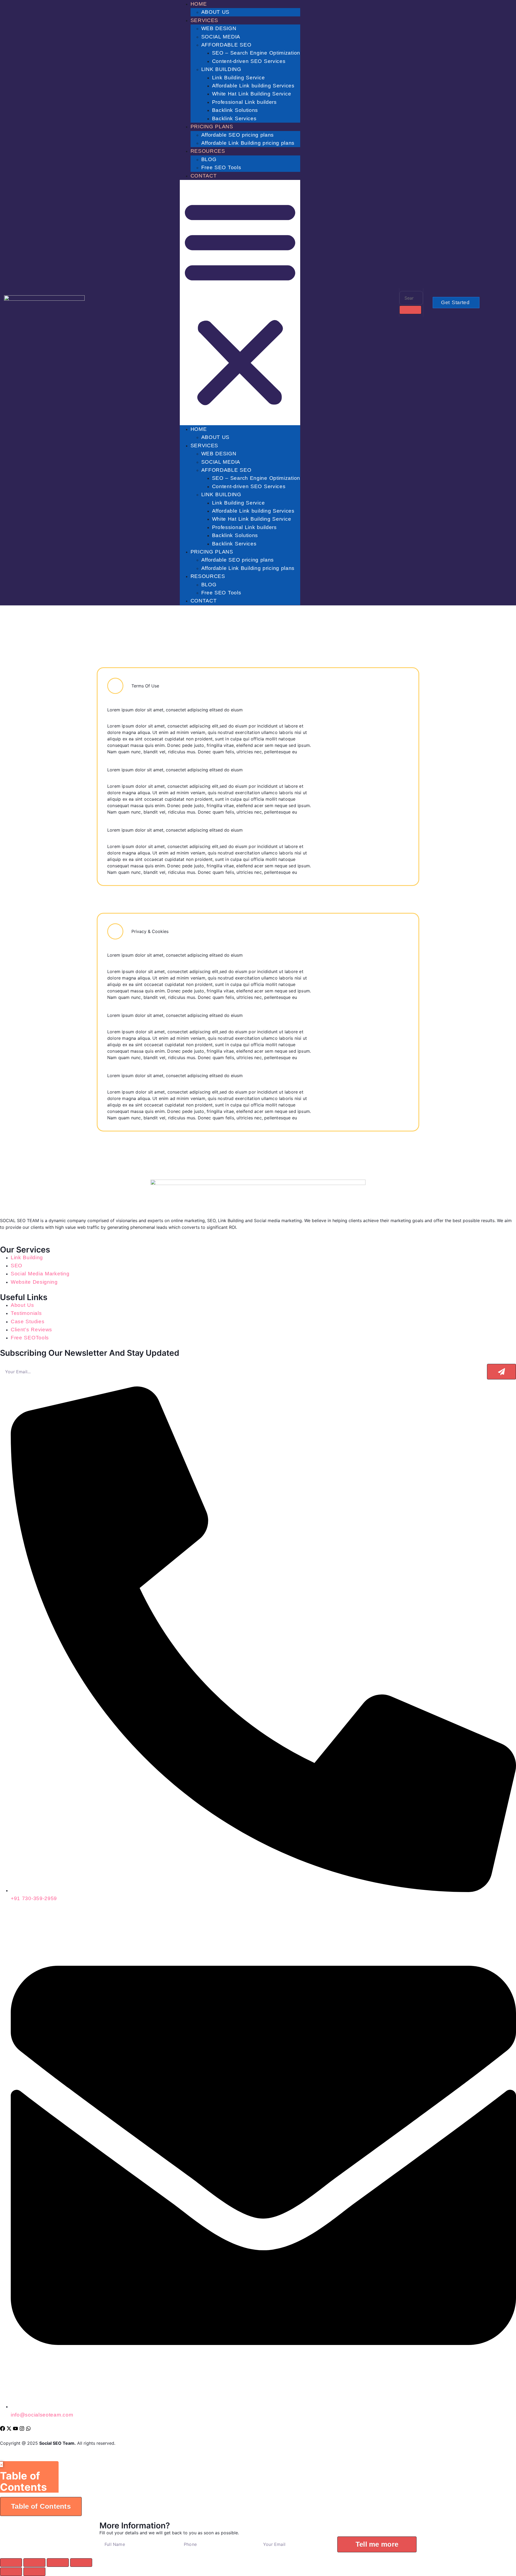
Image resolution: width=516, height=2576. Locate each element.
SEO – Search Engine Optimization (256, 53)
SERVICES (205, 20)
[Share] (58, 2563)
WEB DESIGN (219, 28)
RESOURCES (208, 151)
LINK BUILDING (221, 69)
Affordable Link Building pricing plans (248, 143)
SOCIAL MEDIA (221, 37)
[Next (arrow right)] (34, 2572)
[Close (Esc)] (81, 2563)
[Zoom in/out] (11, 2563)
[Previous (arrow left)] (11, 2572)
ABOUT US (216, 12)
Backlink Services (234, 118)
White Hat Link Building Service (252, 94)
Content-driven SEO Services (249, 61)
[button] (240, 303)
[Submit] (501, 1372)
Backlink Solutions (235, 110)
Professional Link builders (244, 102)
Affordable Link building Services (253, 86)
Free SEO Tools (221, 167)
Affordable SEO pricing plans (238, 135)
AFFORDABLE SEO (226, 45)
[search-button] (410, 310)
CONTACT (204, 176)
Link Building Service (239, 78)
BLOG (209, 159)
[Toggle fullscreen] (34, 2563)
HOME (199, 4)
